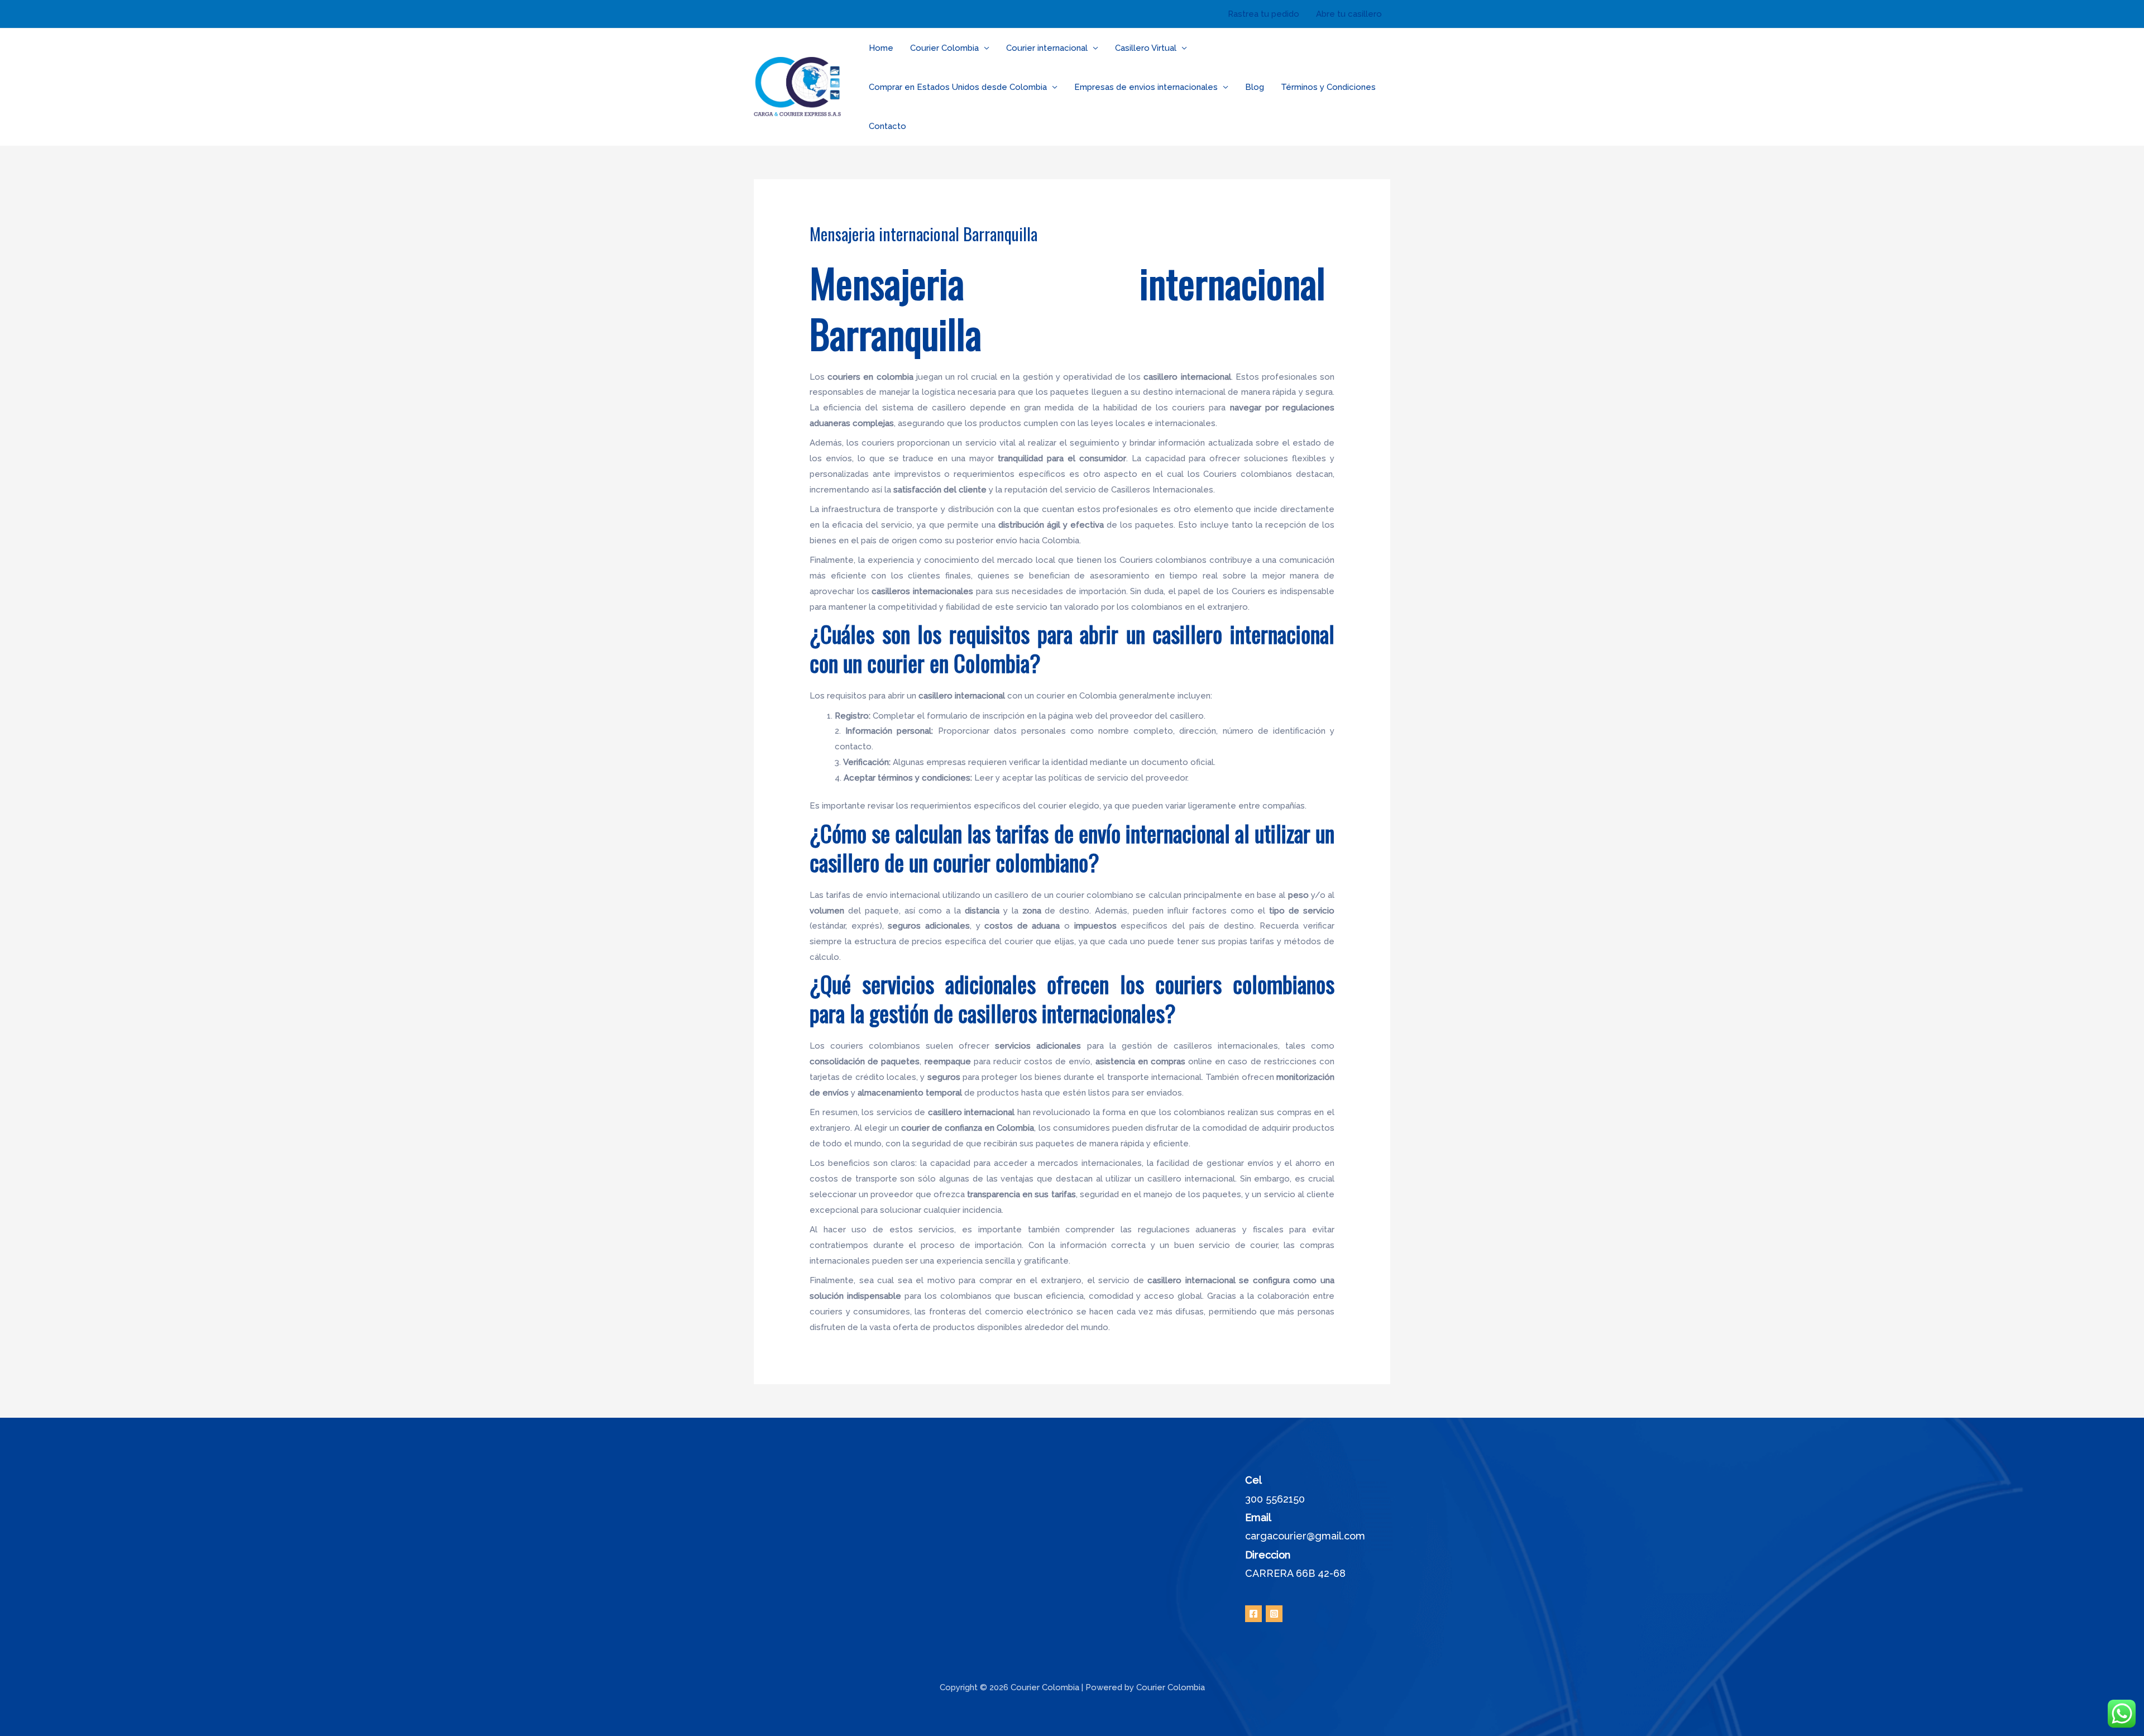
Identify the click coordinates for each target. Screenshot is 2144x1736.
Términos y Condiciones (1328, 87)
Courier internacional (1047, 48)
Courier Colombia (944, 48)
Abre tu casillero (1349, 14)
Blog (1255, 87)
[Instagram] (1274, 1614)
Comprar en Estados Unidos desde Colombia (958, 87)
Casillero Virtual (1146, 48)
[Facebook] (1253, 1614)
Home (881, 48)
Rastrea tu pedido (1264, 14)
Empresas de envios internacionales (1146, 87)
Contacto (887, 126)
